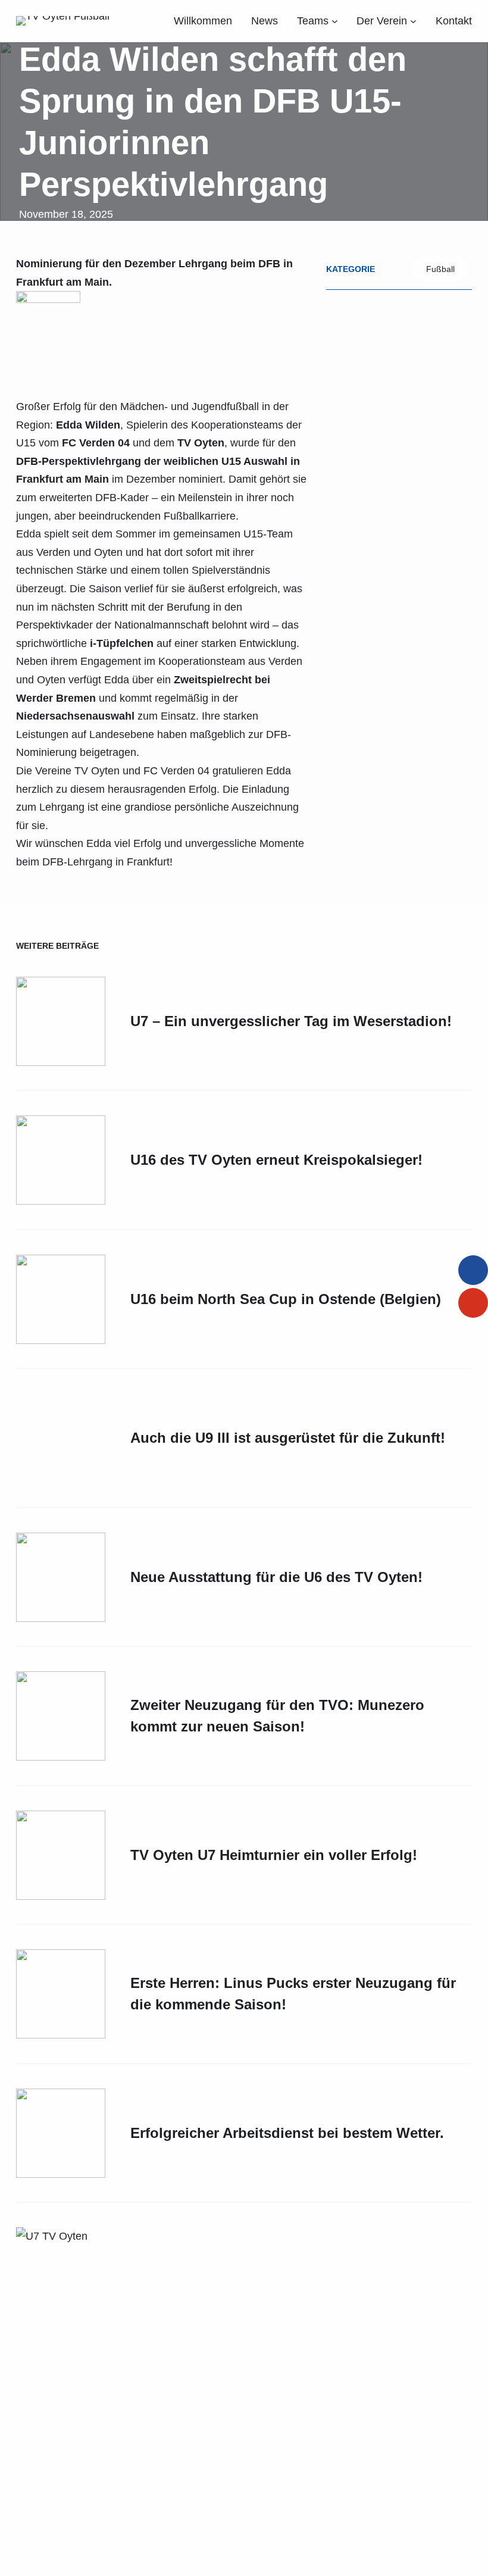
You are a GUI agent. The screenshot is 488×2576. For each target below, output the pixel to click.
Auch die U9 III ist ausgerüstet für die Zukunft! (288, 1839)
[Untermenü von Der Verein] (413, 21)
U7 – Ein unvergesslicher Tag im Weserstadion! (291, 1021)
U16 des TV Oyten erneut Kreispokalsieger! (276, 1160)
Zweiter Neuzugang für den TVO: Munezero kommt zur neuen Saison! (277, 2519)
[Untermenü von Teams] (335, 21)
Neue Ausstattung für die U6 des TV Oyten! (276, 2380)
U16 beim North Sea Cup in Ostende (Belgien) (286, 1299)
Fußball (440, 269)
